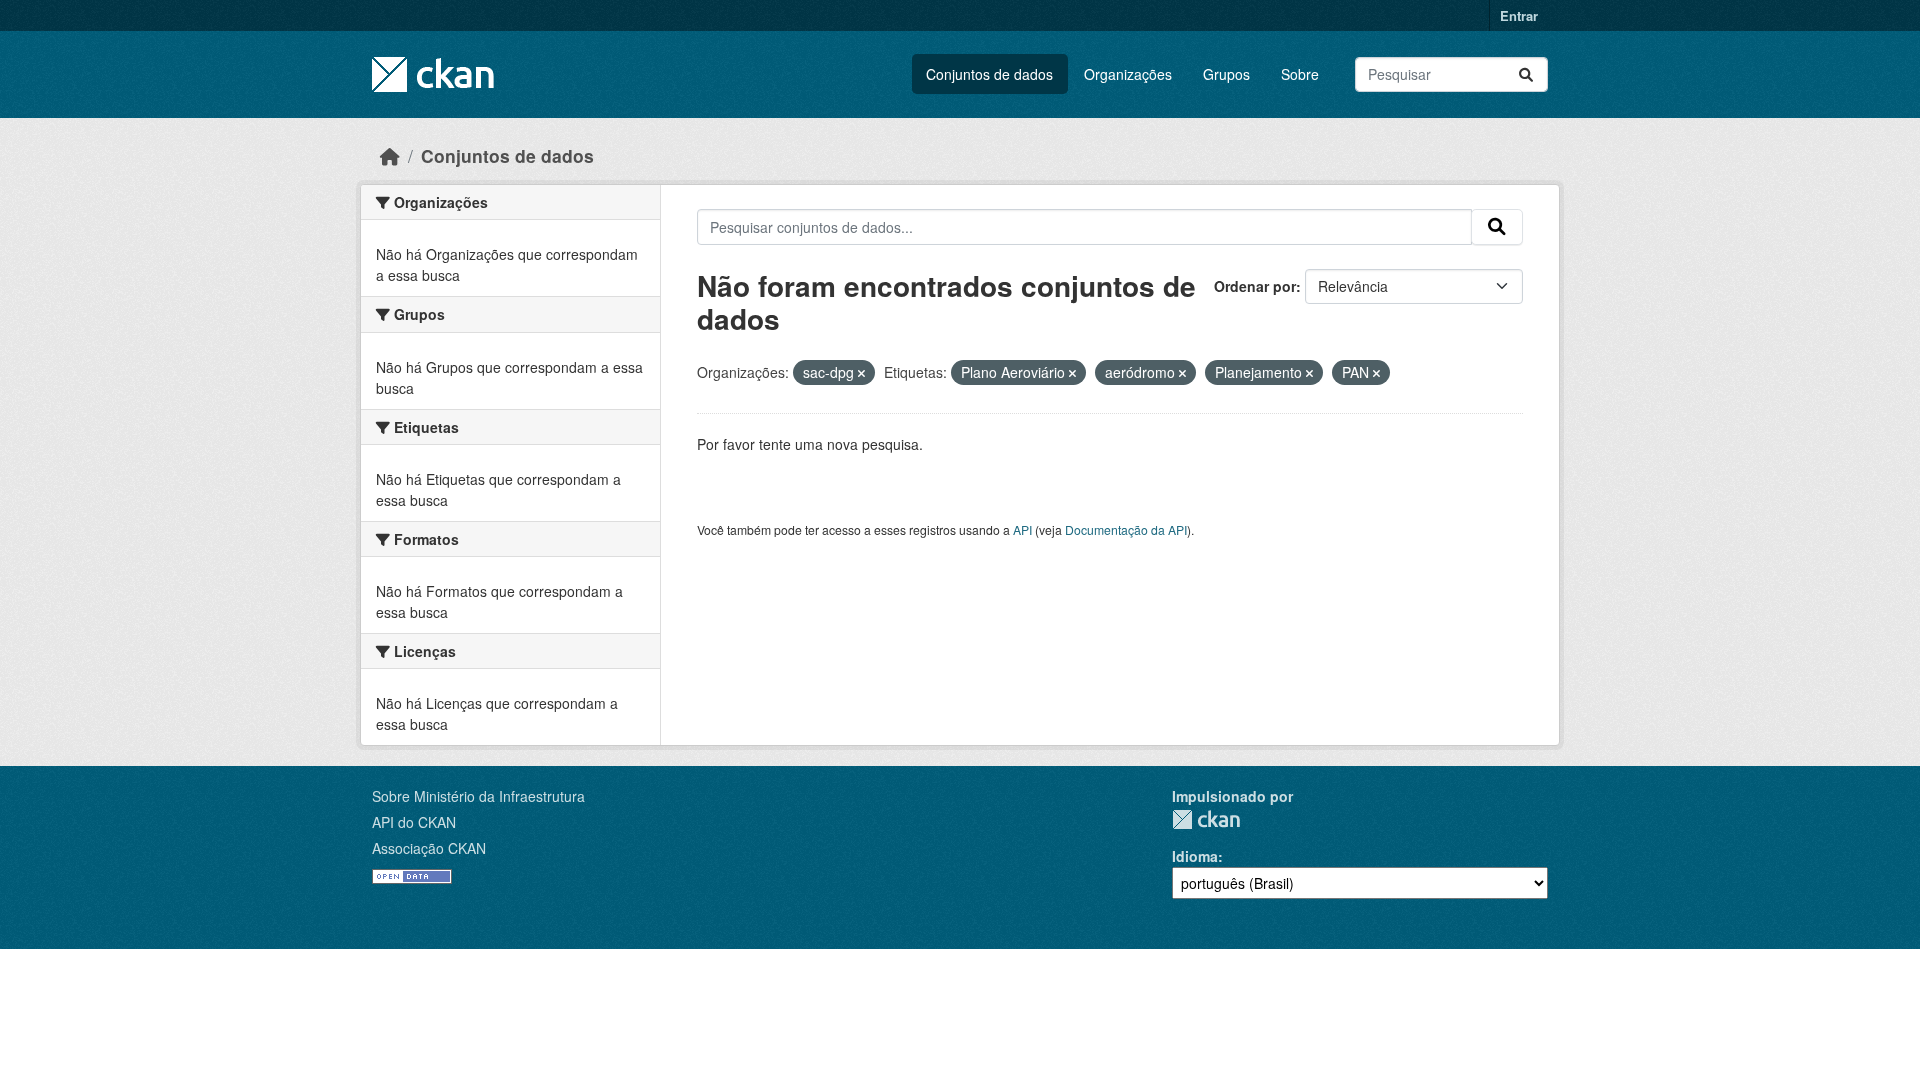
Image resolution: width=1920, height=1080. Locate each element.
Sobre (1300, 74)
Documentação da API (1126, 529)
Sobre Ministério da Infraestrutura (478, 796)
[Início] (390, 155)
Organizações (1128, 74)
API (1022, 529)
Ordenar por (1255, 286)
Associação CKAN (429, 848)
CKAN (1206, 819)
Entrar (1519, 15)
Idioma (1195, 856)
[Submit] (1526, 74)
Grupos (1226, 74)
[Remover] (861, 373)
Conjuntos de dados (989, 74)
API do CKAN (414, 822)
